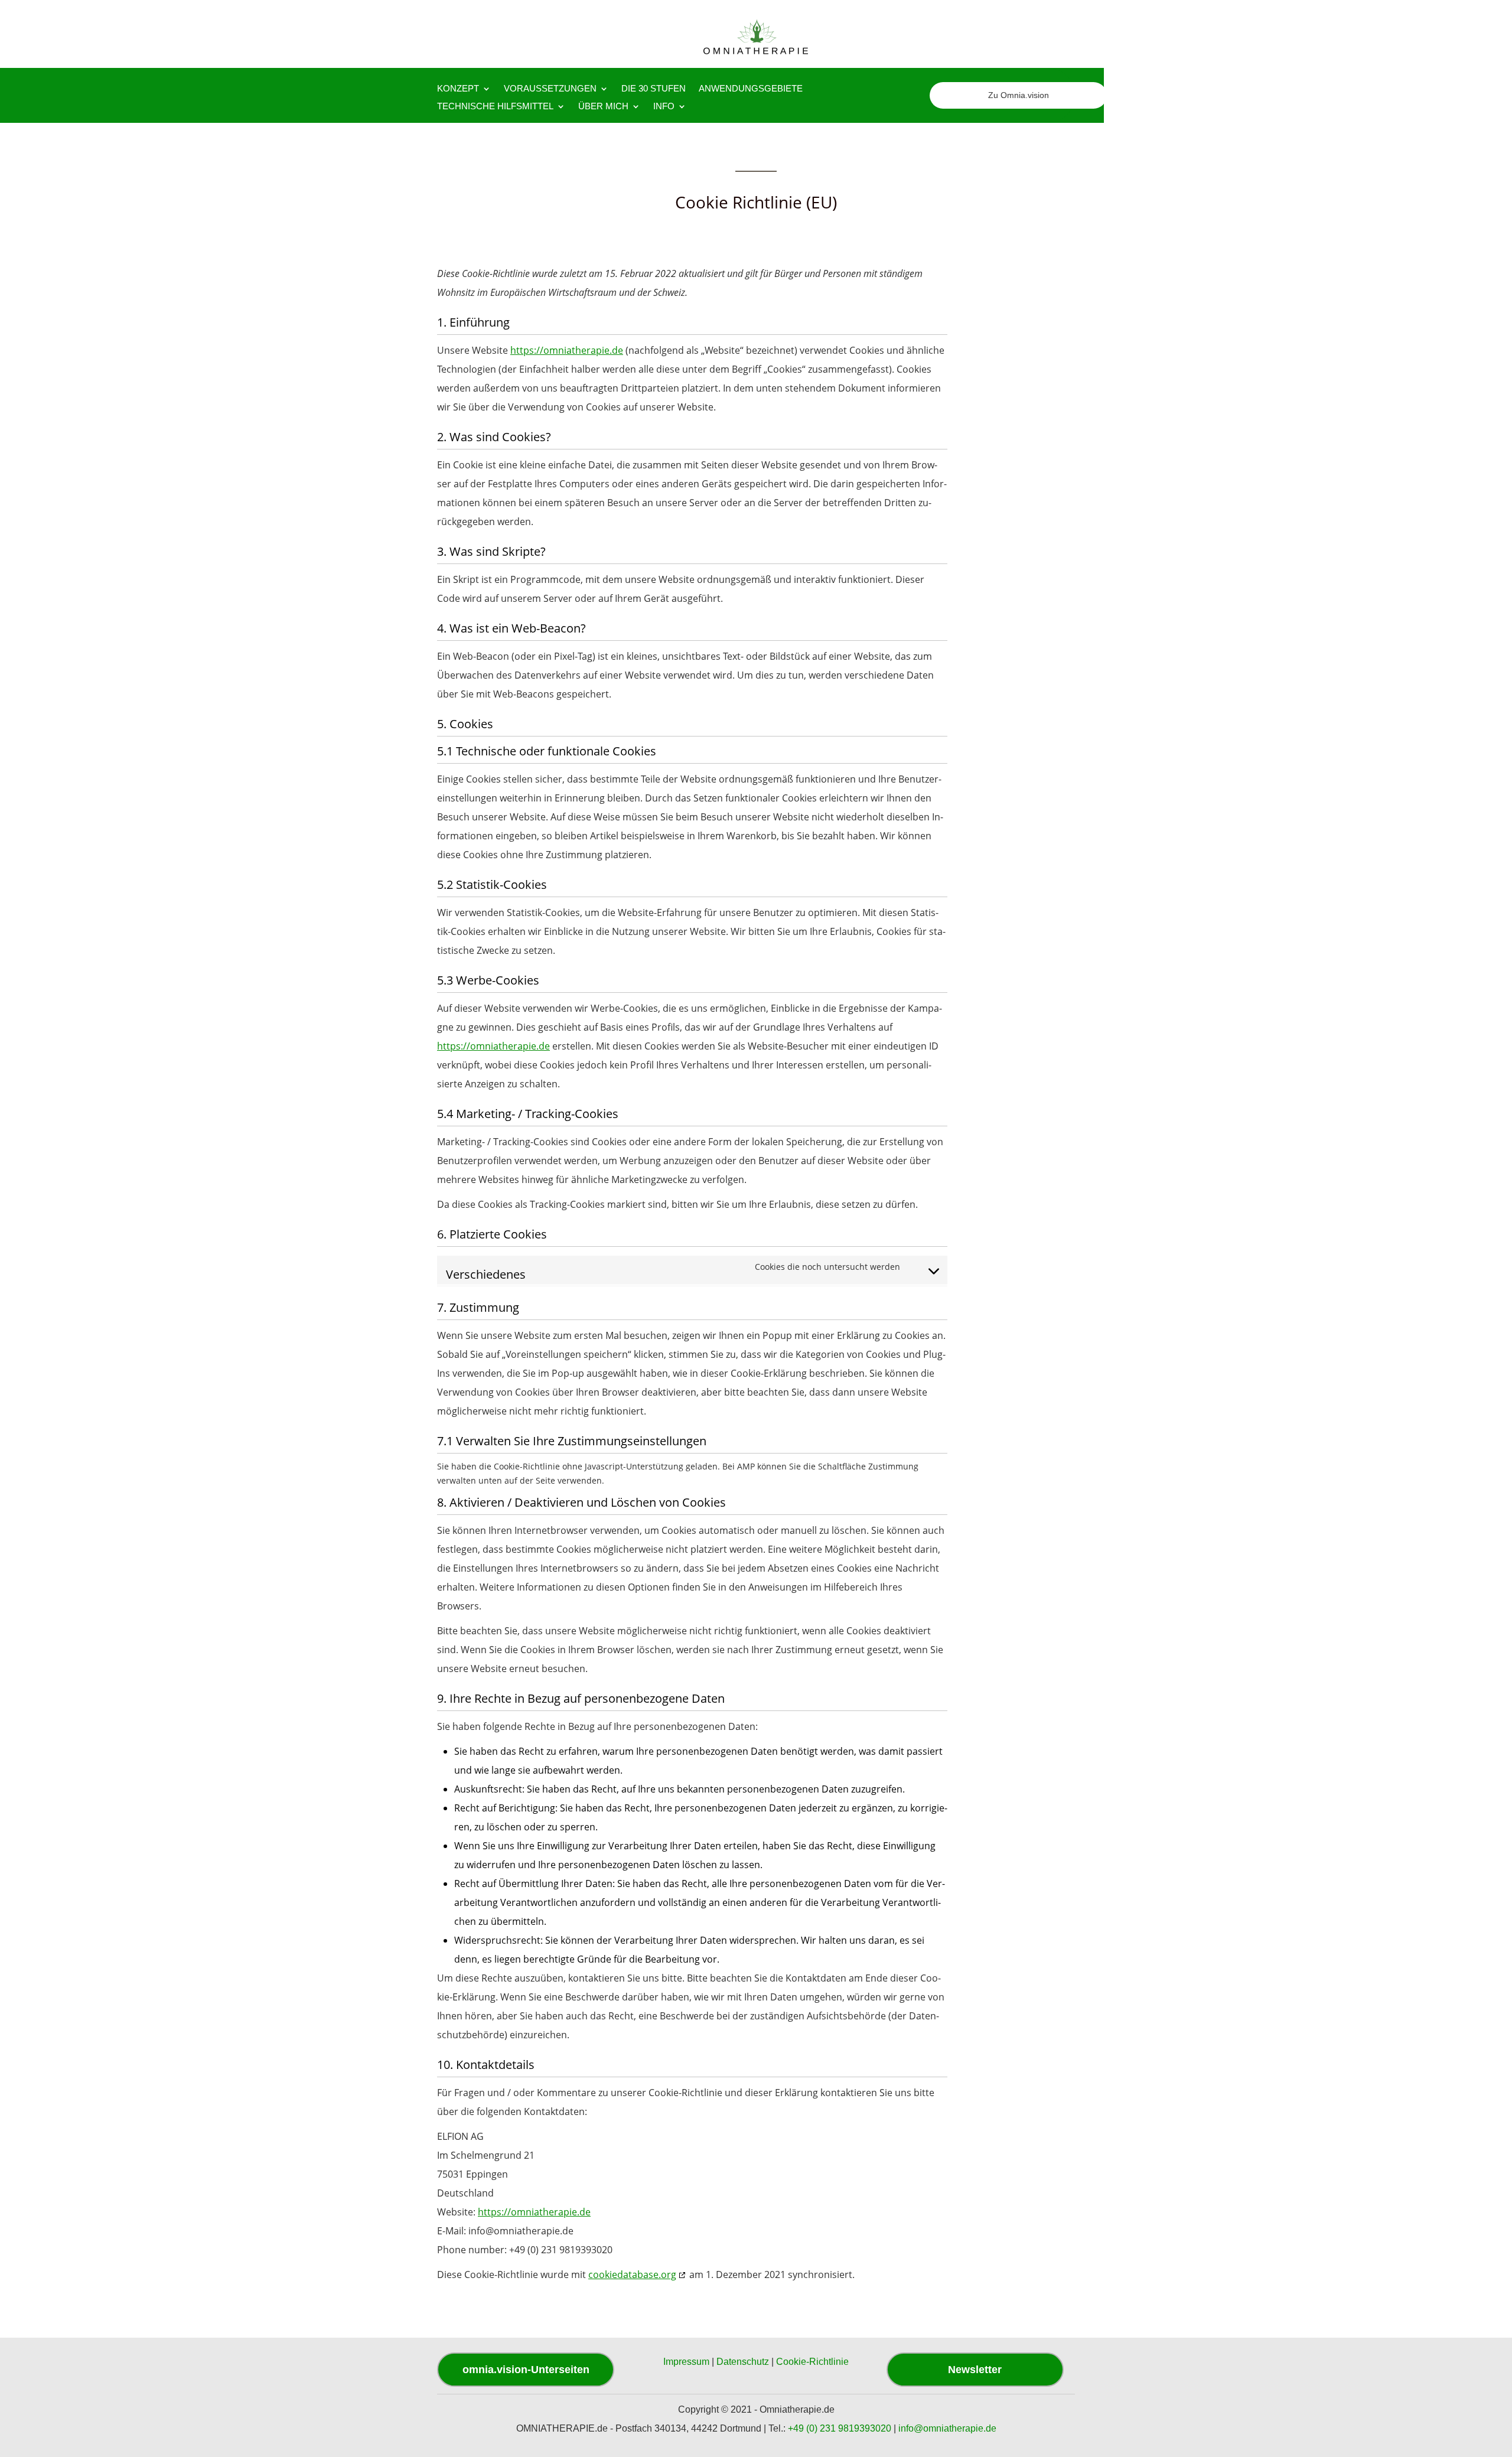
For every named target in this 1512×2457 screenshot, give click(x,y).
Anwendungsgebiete (751, 89)
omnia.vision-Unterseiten (526, 2370)
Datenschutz (743, 2362)
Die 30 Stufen (654, 89)
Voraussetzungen (550, 89)
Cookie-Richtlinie (812, 2362)
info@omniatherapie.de (947, 2428)
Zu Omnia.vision (1019, 95)
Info (664, 107)
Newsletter (975, 2370)
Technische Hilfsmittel (495, 107)
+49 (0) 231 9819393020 (840, 2428)
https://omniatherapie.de (567, 350)
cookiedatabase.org (632, 2274)
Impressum (686, 2362)
